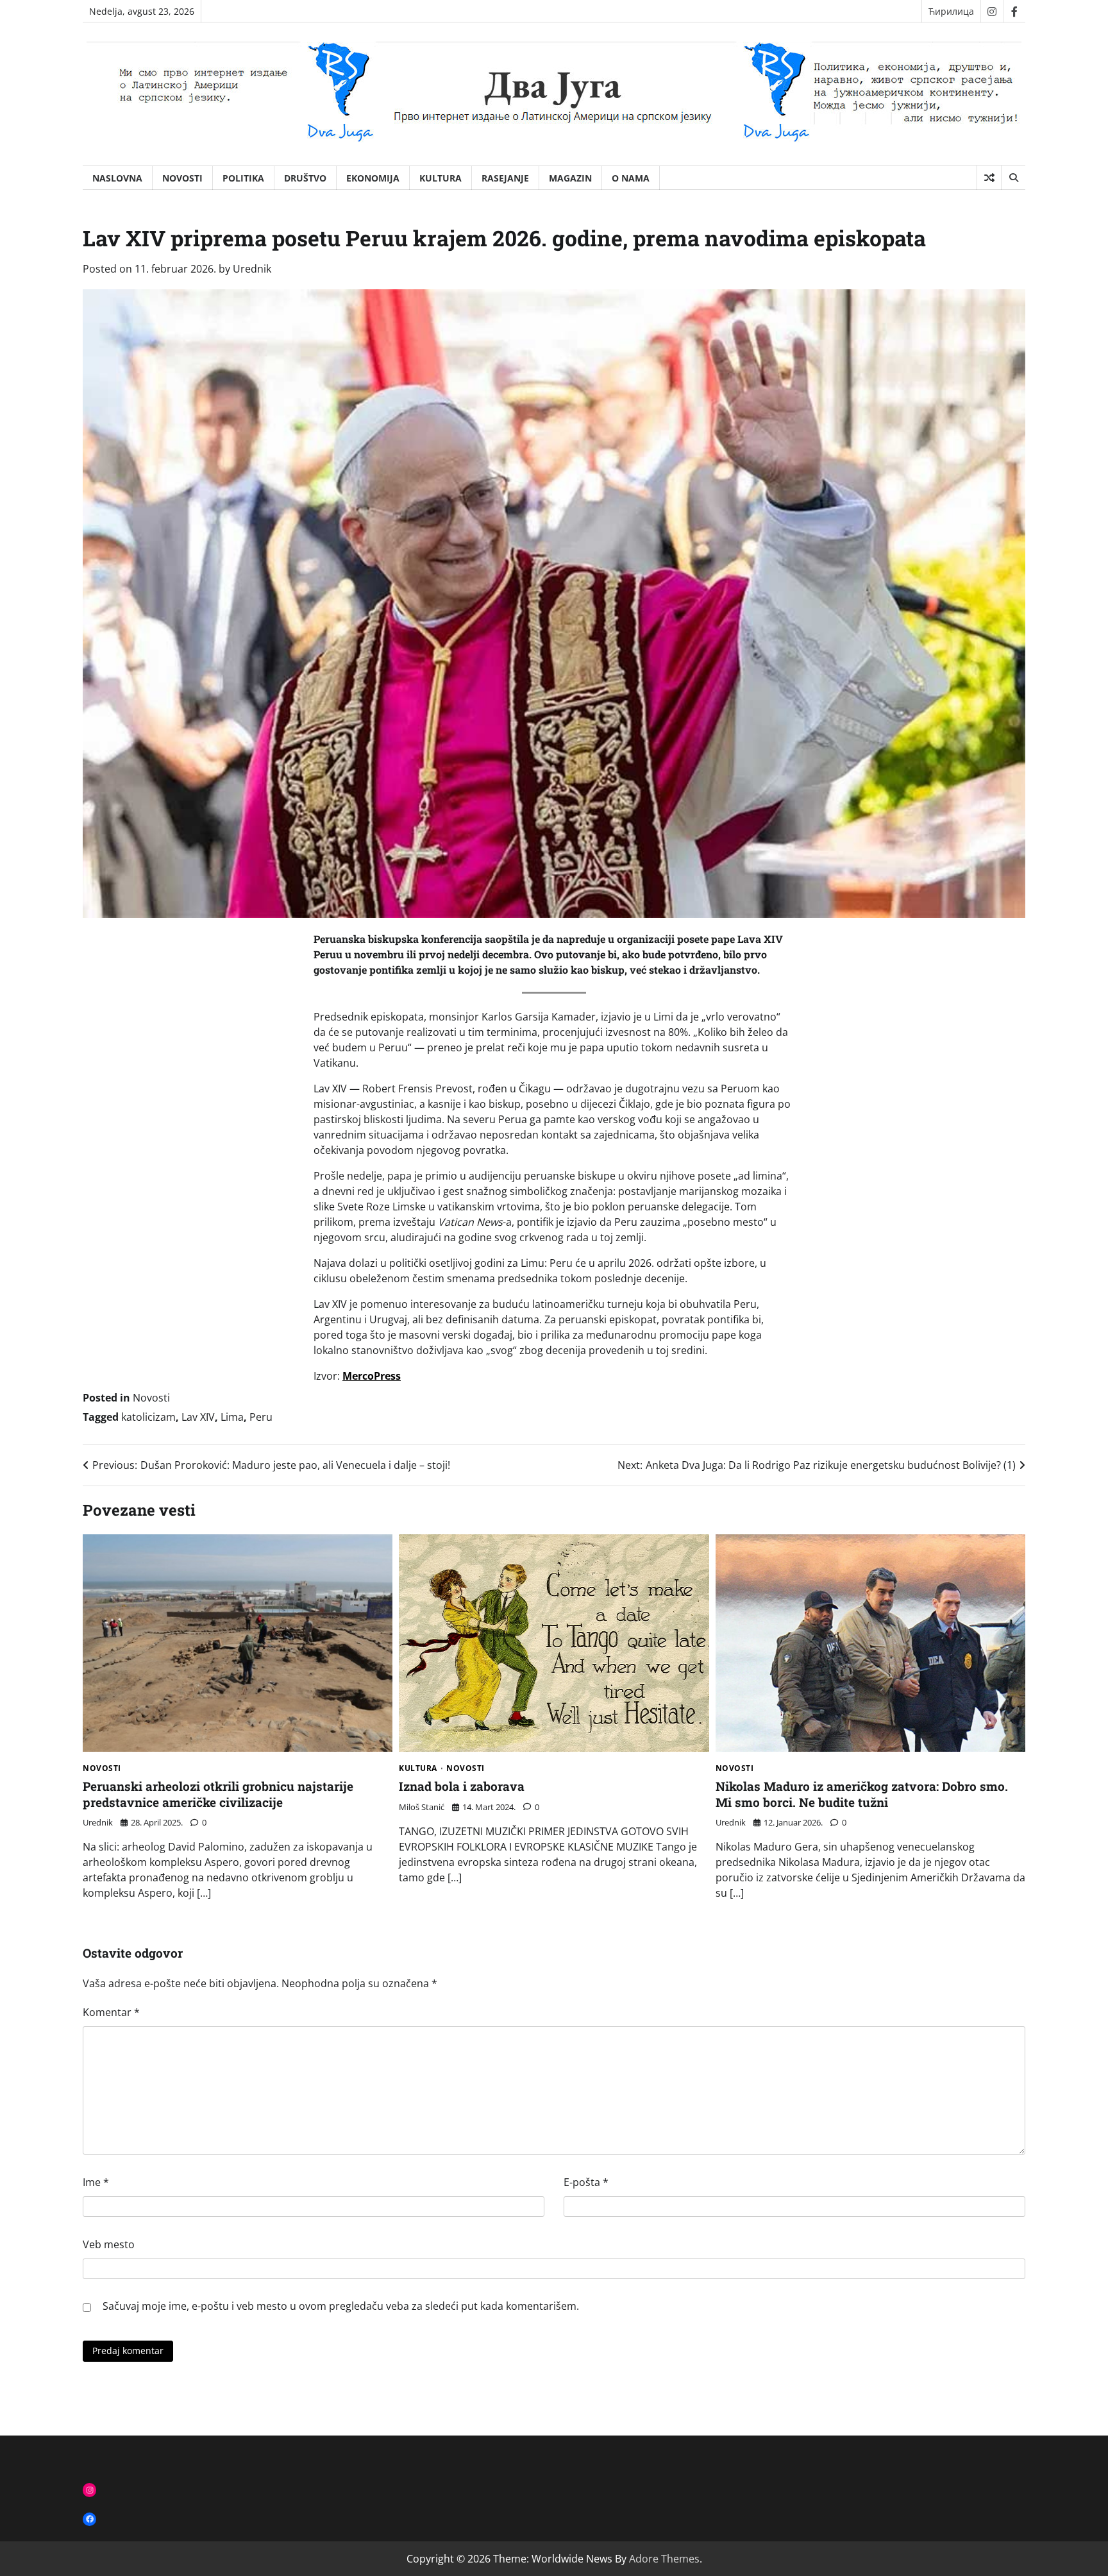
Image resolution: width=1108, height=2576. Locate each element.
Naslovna (117, 178)
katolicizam (148, 1417)
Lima (232, 1417)
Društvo (305, 178)
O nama (631, 178)
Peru (261, 1417)
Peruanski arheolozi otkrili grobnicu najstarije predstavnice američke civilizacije (218, 1794)
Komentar (111, 2012)
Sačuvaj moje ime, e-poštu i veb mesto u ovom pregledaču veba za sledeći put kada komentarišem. (341, 2306)
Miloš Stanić (422, 1807)
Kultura (441, 178)
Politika (243, 178)
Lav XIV (198, 1417)
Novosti (182, 178)
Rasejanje (505, 178)
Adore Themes (664, 2559)
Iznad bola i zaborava (462, 1786)
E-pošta (586, 2182)
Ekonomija (373, 178)
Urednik (252, 269)
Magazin (570, 178)
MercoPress (372, 1376)
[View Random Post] (989, 178)
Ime (96, 2182)
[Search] (1013, 178)
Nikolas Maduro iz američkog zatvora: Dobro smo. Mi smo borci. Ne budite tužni (862, 1794)
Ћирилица (951, 11)
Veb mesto (109, 2244)
